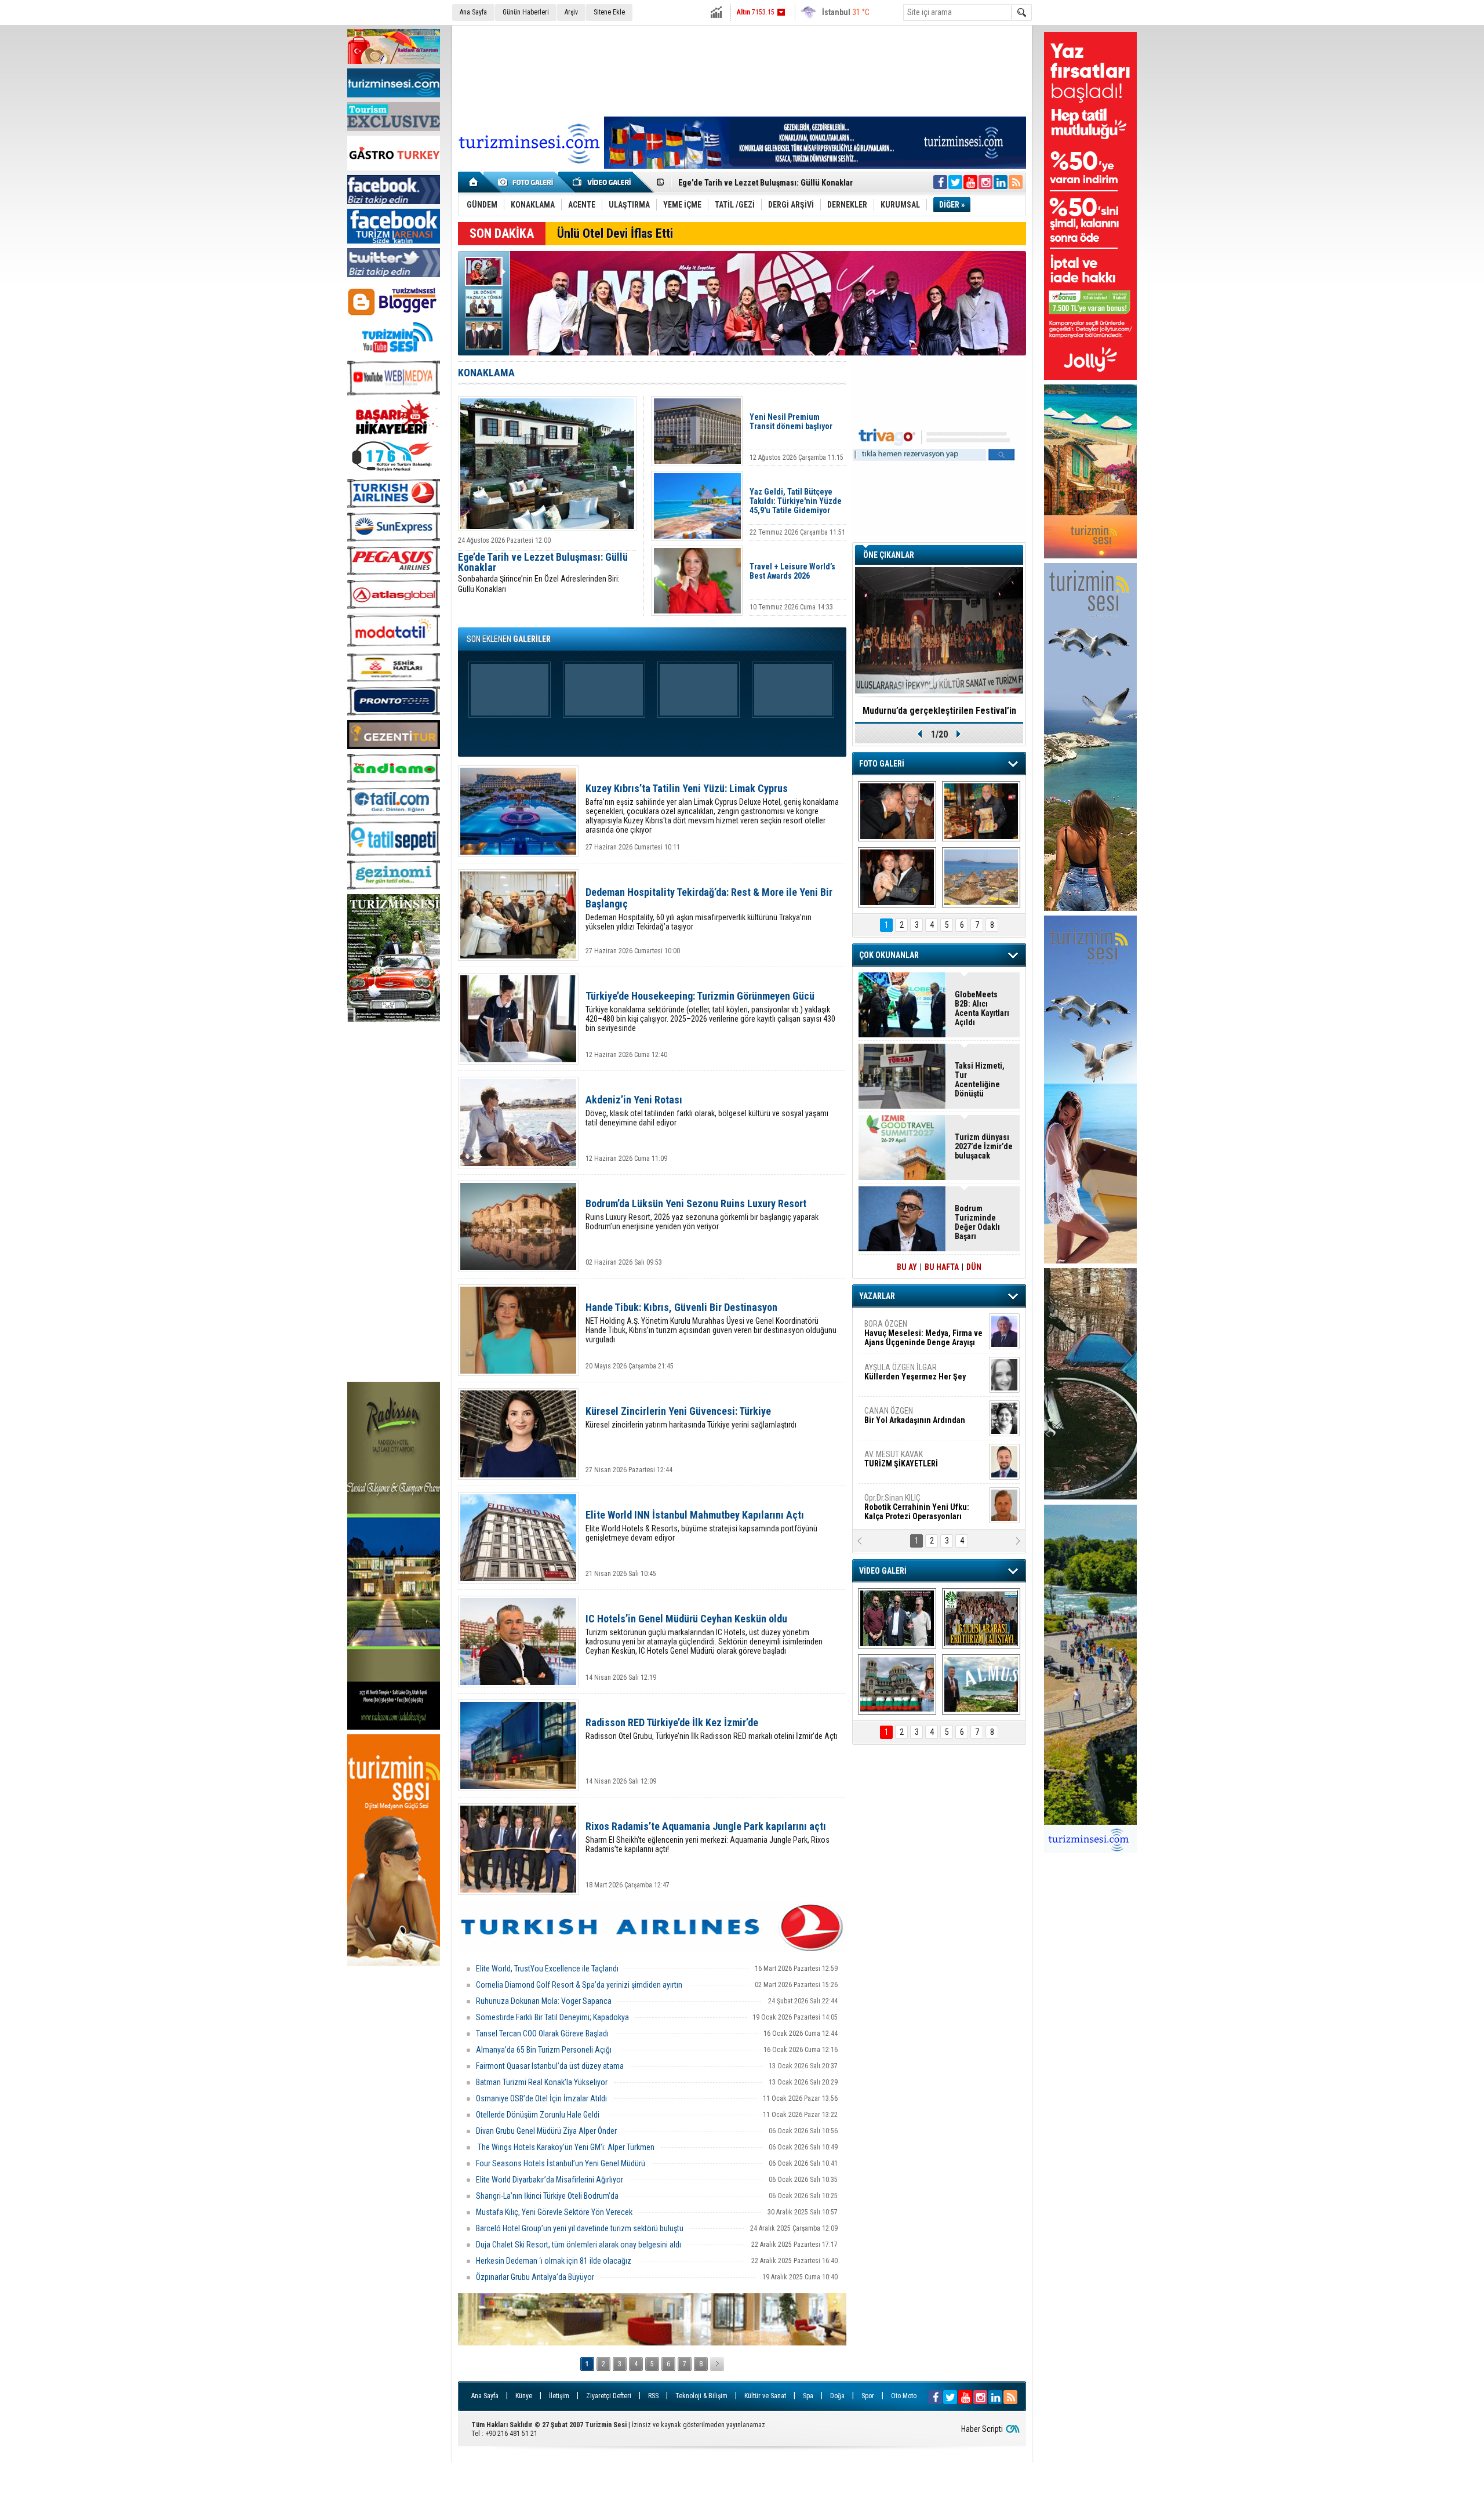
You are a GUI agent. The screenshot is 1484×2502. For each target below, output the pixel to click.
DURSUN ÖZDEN (923, 1507)
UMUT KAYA (909, 1464)
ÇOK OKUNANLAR (889, 955)
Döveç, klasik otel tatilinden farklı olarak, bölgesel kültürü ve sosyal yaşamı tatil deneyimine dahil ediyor (707, 1111)
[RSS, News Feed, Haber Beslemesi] (1016, 182)
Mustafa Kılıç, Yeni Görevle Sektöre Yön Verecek (554, 2212)
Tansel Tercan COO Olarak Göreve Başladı (543, 2033)
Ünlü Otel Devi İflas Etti (615, 233)
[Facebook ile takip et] (940, 182)
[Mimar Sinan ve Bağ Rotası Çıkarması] (897, 1618)
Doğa (837, 2396)
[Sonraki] (717, 2364)
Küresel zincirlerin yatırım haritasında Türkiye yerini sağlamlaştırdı (691, 1417)
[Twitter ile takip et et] (955, 182)
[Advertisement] (394, 1203)
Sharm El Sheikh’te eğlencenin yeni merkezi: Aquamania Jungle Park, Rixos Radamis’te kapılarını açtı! (708, 1837)
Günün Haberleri (526, 12)
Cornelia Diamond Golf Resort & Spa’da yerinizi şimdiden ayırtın (580, 1985)
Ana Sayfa (473, 12)
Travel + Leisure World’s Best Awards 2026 (792, 571)
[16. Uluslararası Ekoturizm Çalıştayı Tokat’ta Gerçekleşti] (981, 1618)
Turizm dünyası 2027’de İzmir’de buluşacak (984, 1146)
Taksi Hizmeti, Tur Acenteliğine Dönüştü (980, 1080)
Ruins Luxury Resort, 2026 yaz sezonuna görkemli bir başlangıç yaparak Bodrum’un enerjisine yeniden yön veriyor (702, 1214)
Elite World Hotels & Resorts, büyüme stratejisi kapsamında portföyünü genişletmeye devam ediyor (701, 1526)
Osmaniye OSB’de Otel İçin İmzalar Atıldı (541, 2098)
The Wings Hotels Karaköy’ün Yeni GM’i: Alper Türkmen (565, 2147)
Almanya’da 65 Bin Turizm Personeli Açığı (545, 2050)
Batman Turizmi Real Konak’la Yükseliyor (542, 2082)
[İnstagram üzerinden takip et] (985, 182)
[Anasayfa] (474, 182)
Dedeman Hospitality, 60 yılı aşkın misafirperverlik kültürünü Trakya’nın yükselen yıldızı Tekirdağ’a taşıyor (709, 909)
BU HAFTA (942, 1267)
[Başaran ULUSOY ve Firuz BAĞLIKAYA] (897, 811)
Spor (868, 2396)
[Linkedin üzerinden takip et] (1001, 182)
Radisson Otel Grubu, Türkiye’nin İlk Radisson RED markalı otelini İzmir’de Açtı (712, 1729)
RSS (653, 2396)
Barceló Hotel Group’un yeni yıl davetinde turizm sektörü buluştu (580, 2228)
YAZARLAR (877, 1296)
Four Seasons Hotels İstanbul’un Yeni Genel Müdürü (561, 2163)
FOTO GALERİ (882, 764)
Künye (524, 2396)
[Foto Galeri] (528, 182)
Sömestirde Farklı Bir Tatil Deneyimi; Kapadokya (552, 2017)
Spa (808, 2396)
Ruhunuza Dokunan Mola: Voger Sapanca (544, 2001)
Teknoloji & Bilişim (701, 2396)
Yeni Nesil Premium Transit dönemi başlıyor (791, 422)
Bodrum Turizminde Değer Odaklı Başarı (977, 1222)
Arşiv (571, 12)
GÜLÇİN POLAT (914, 1372)
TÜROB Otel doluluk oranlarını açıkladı (939, 711)
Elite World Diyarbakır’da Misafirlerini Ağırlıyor (550, 2180)
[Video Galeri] (603, 182)
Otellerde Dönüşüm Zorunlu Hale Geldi (538, 2115)
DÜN (974, 1267)
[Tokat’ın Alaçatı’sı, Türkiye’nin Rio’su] (981, 1684)
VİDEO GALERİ (883, 1571)
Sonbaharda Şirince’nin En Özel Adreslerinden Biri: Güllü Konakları (543, 573)
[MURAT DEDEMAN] (897, 877)
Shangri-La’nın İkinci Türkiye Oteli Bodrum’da (547, 2196)
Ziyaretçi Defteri (609, 2396)
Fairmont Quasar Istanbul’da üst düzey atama (550, 2066)
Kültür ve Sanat (765, 2396)
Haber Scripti (982, 2429)
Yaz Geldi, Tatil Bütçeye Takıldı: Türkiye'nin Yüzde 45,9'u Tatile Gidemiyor (796, 501)
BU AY (907, 1267)
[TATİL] (981, 877)
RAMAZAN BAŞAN (900, 1328)
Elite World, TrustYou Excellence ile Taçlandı (547, 1969)
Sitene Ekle (609, 12)
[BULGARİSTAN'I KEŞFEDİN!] (897, 1684)
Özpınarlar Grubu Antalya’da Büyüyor (535, 2277)
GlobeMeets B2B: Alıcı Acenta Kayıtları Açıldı (757, 181)
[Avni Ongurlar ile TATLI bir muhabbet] (981, 811)
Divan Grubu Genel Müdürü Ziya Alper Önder (547, 2131)
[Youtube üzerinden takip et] (970, 182)
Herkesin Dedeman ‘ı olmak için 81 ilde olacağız (554, 2261)
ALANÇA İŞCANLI (913, 1420)
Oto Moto (904, 2396)
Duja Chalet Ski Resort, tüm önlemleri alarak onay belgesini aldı (579, 2245)
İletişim (559, 2396)
